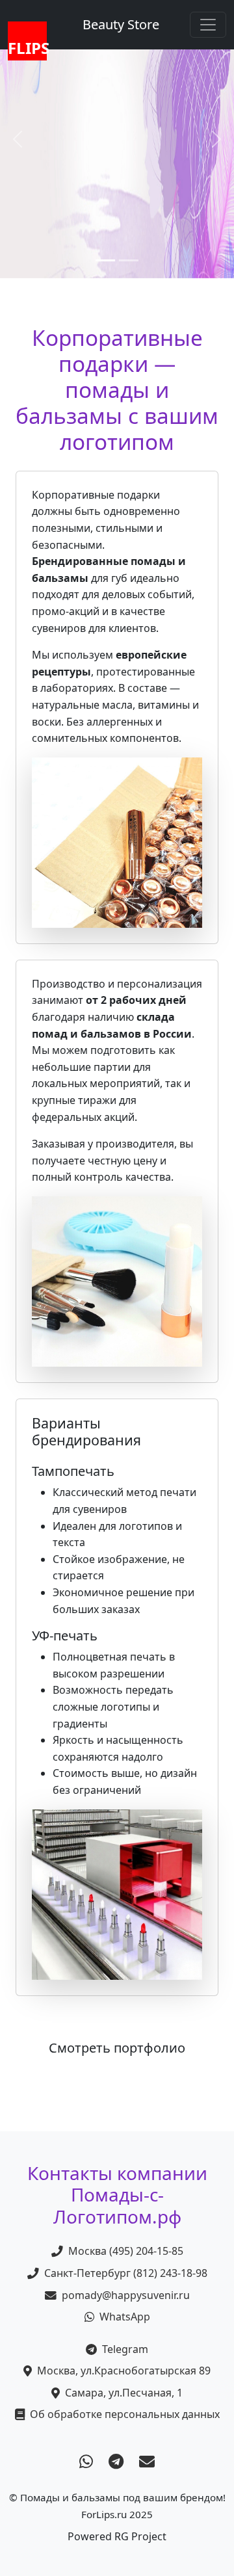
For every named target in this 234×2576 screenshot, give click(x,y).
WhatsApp (125, 2317)
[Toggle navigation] (208, 25)
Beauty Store (121, 24)
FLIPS (27, 48)
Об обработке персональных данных (125, 2414)
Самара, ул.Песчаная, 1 (124, 2393)
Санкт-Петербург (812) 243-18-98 (126, 2273)
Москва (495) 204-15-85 (126, 2251)
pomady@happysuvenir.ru (126, 2295)
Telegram (125, 2349)
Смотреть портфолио (117, 2048)
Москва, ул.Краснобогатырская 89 (124, 2371)
